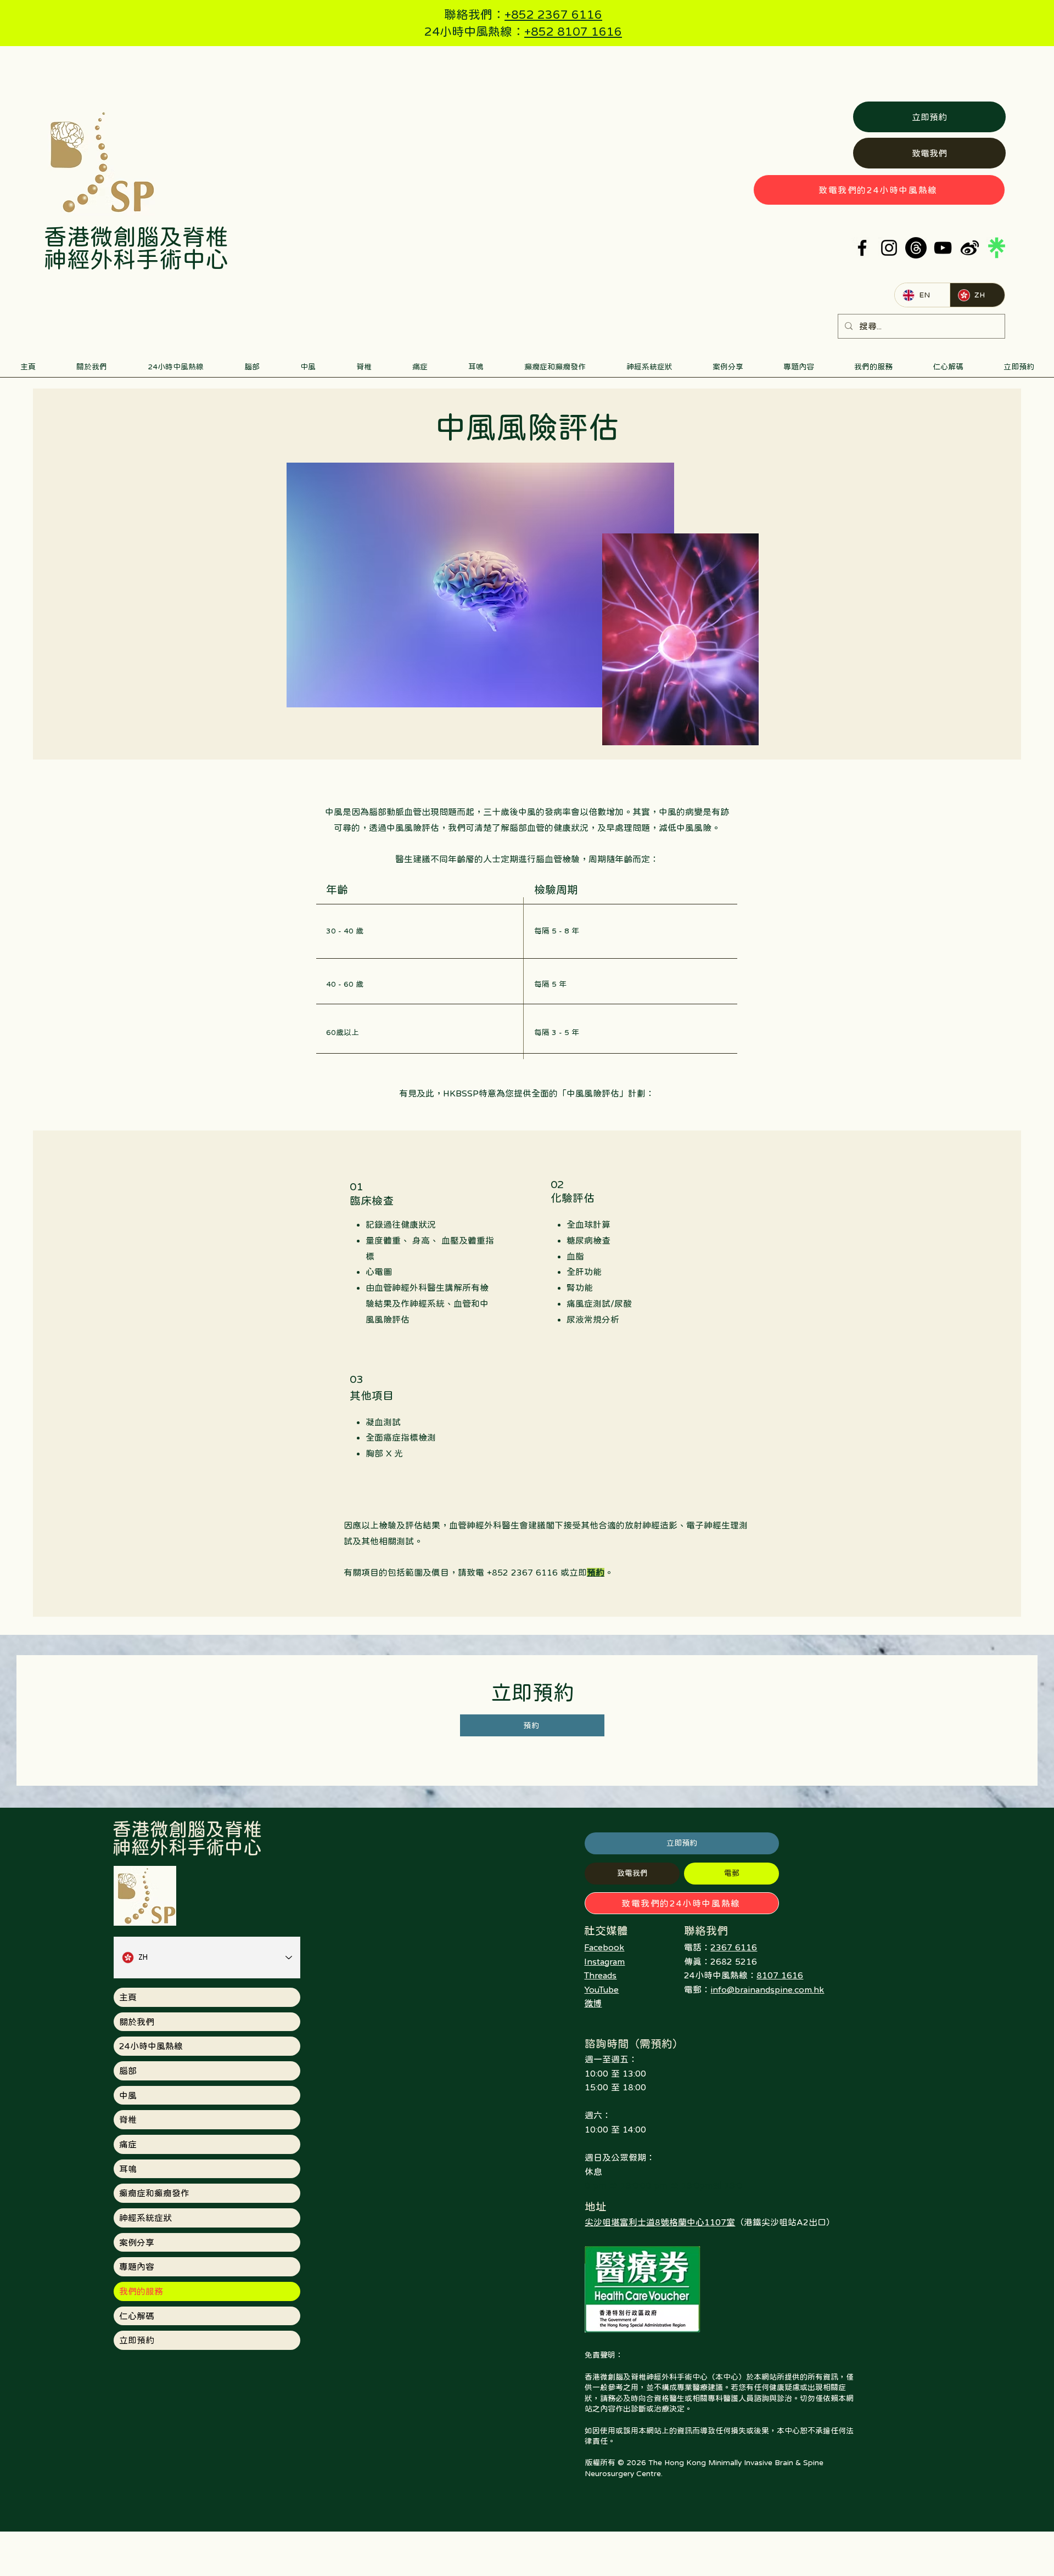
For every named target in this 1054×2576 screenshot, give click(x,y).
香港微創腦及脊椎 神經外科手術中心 (136, 248)
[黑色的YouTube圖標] (943, 248)
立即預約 (137, 2340)
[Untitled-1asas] (970, 248)
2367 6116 (734, 1947)
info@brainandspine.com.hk (767, 1989)
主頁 (128, 1997)
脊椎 (128, 2119)
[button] (252, 370)
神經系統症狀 (145, 2218)
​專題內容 (137, 2266)
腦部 (128, 2071)
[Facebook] (862, 248)
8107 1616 (780, 1975)
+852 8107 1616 (573, 31)
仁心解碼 (137, 2316)
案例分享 (137, 2242)
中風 (128, 2095)
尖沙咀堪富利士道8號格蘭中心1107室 (660, 2222)
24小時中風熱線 (151, 2046)
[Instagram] (889, 248)
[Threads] (916, 248)
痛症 (128, 2144)
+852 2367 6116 (553, 14)
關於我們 (137, 2022)
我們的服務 (141, 2291)
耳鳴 (128, 2169)
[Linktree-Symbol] (997, 248)
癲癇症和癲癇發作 (154, 2193)
